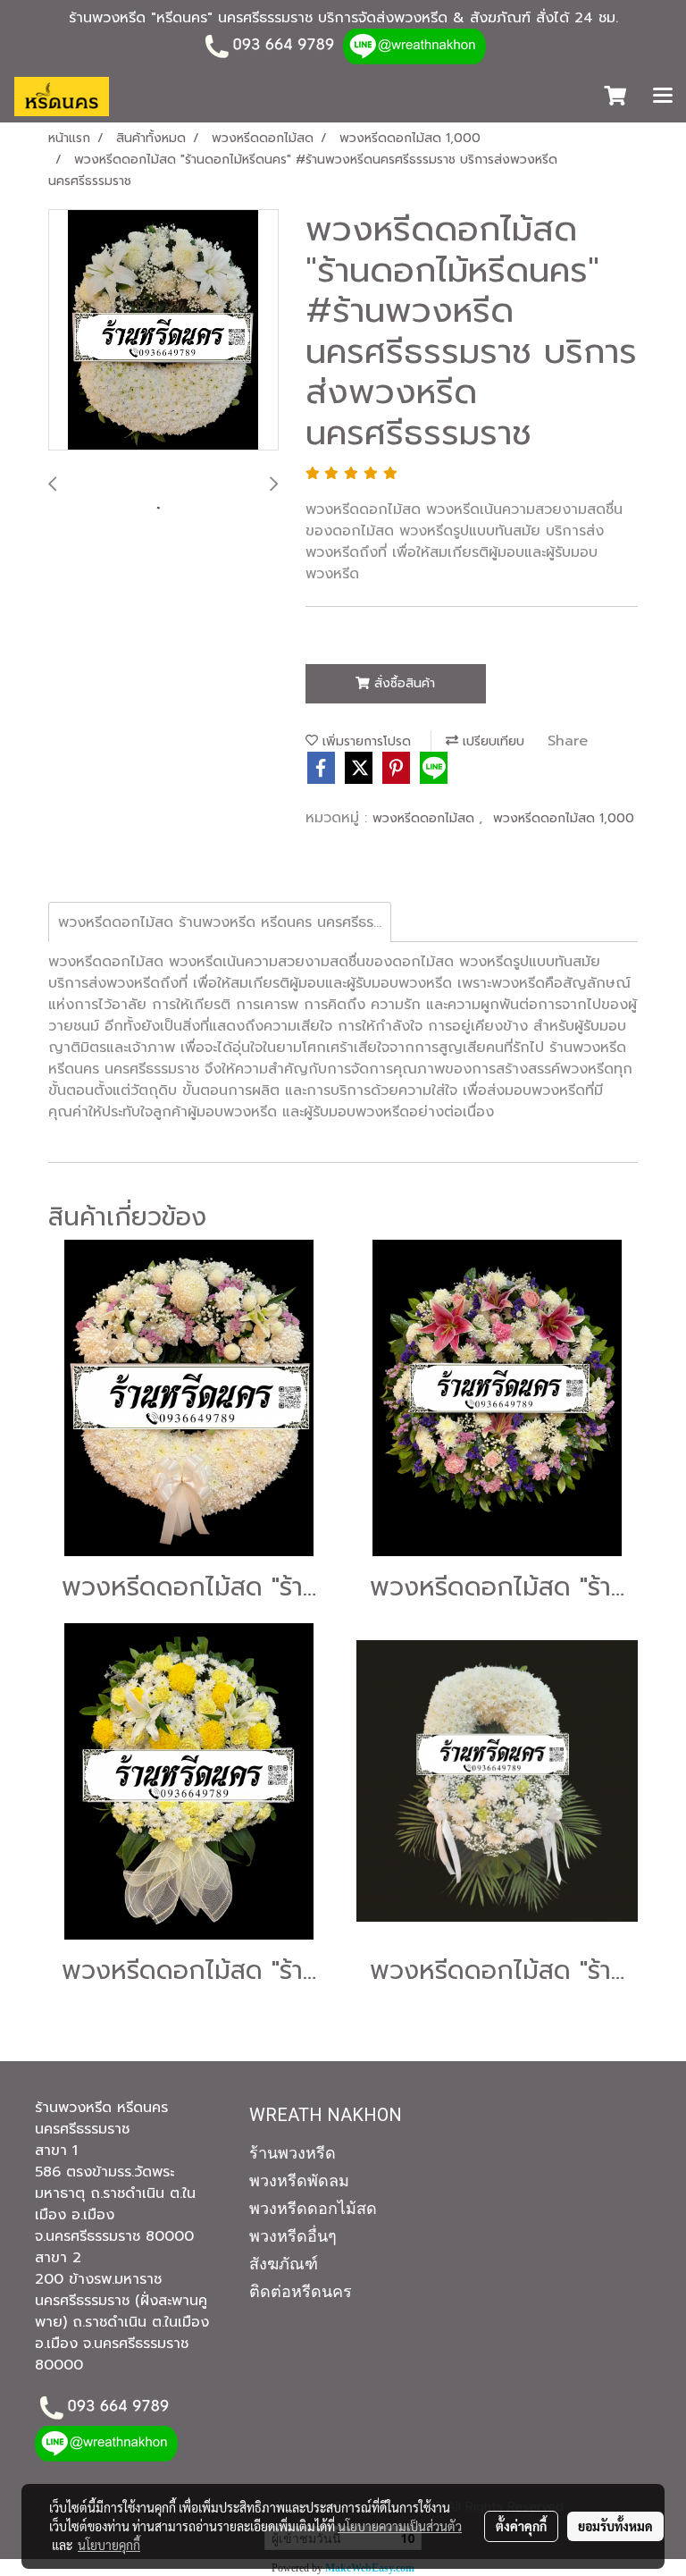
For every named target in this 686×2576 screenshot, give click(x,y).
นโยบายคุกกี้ (109, 2545)
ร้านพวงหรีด (293, 2153)
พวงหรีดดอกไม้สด (426, 818)
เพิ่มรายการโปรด (364, 741)
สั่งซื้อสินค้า (402, 683)
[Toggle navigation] (663, 97)
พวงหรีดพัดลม (299, 2180)
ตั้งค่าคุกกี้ (521, 2526)
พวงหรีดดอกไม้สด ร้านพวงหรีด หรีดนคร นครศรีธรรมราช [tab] (225, 922)
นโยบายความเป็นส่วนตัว (400, 2526)
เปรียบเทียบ (491, 741)
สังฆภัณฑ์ (284, 2264)
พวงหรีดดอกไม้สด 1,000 (564, 818)
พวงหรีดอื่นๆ (293, 2236)
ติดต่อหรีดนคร (301, 2291)
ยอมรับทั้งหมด (615, 2526)
